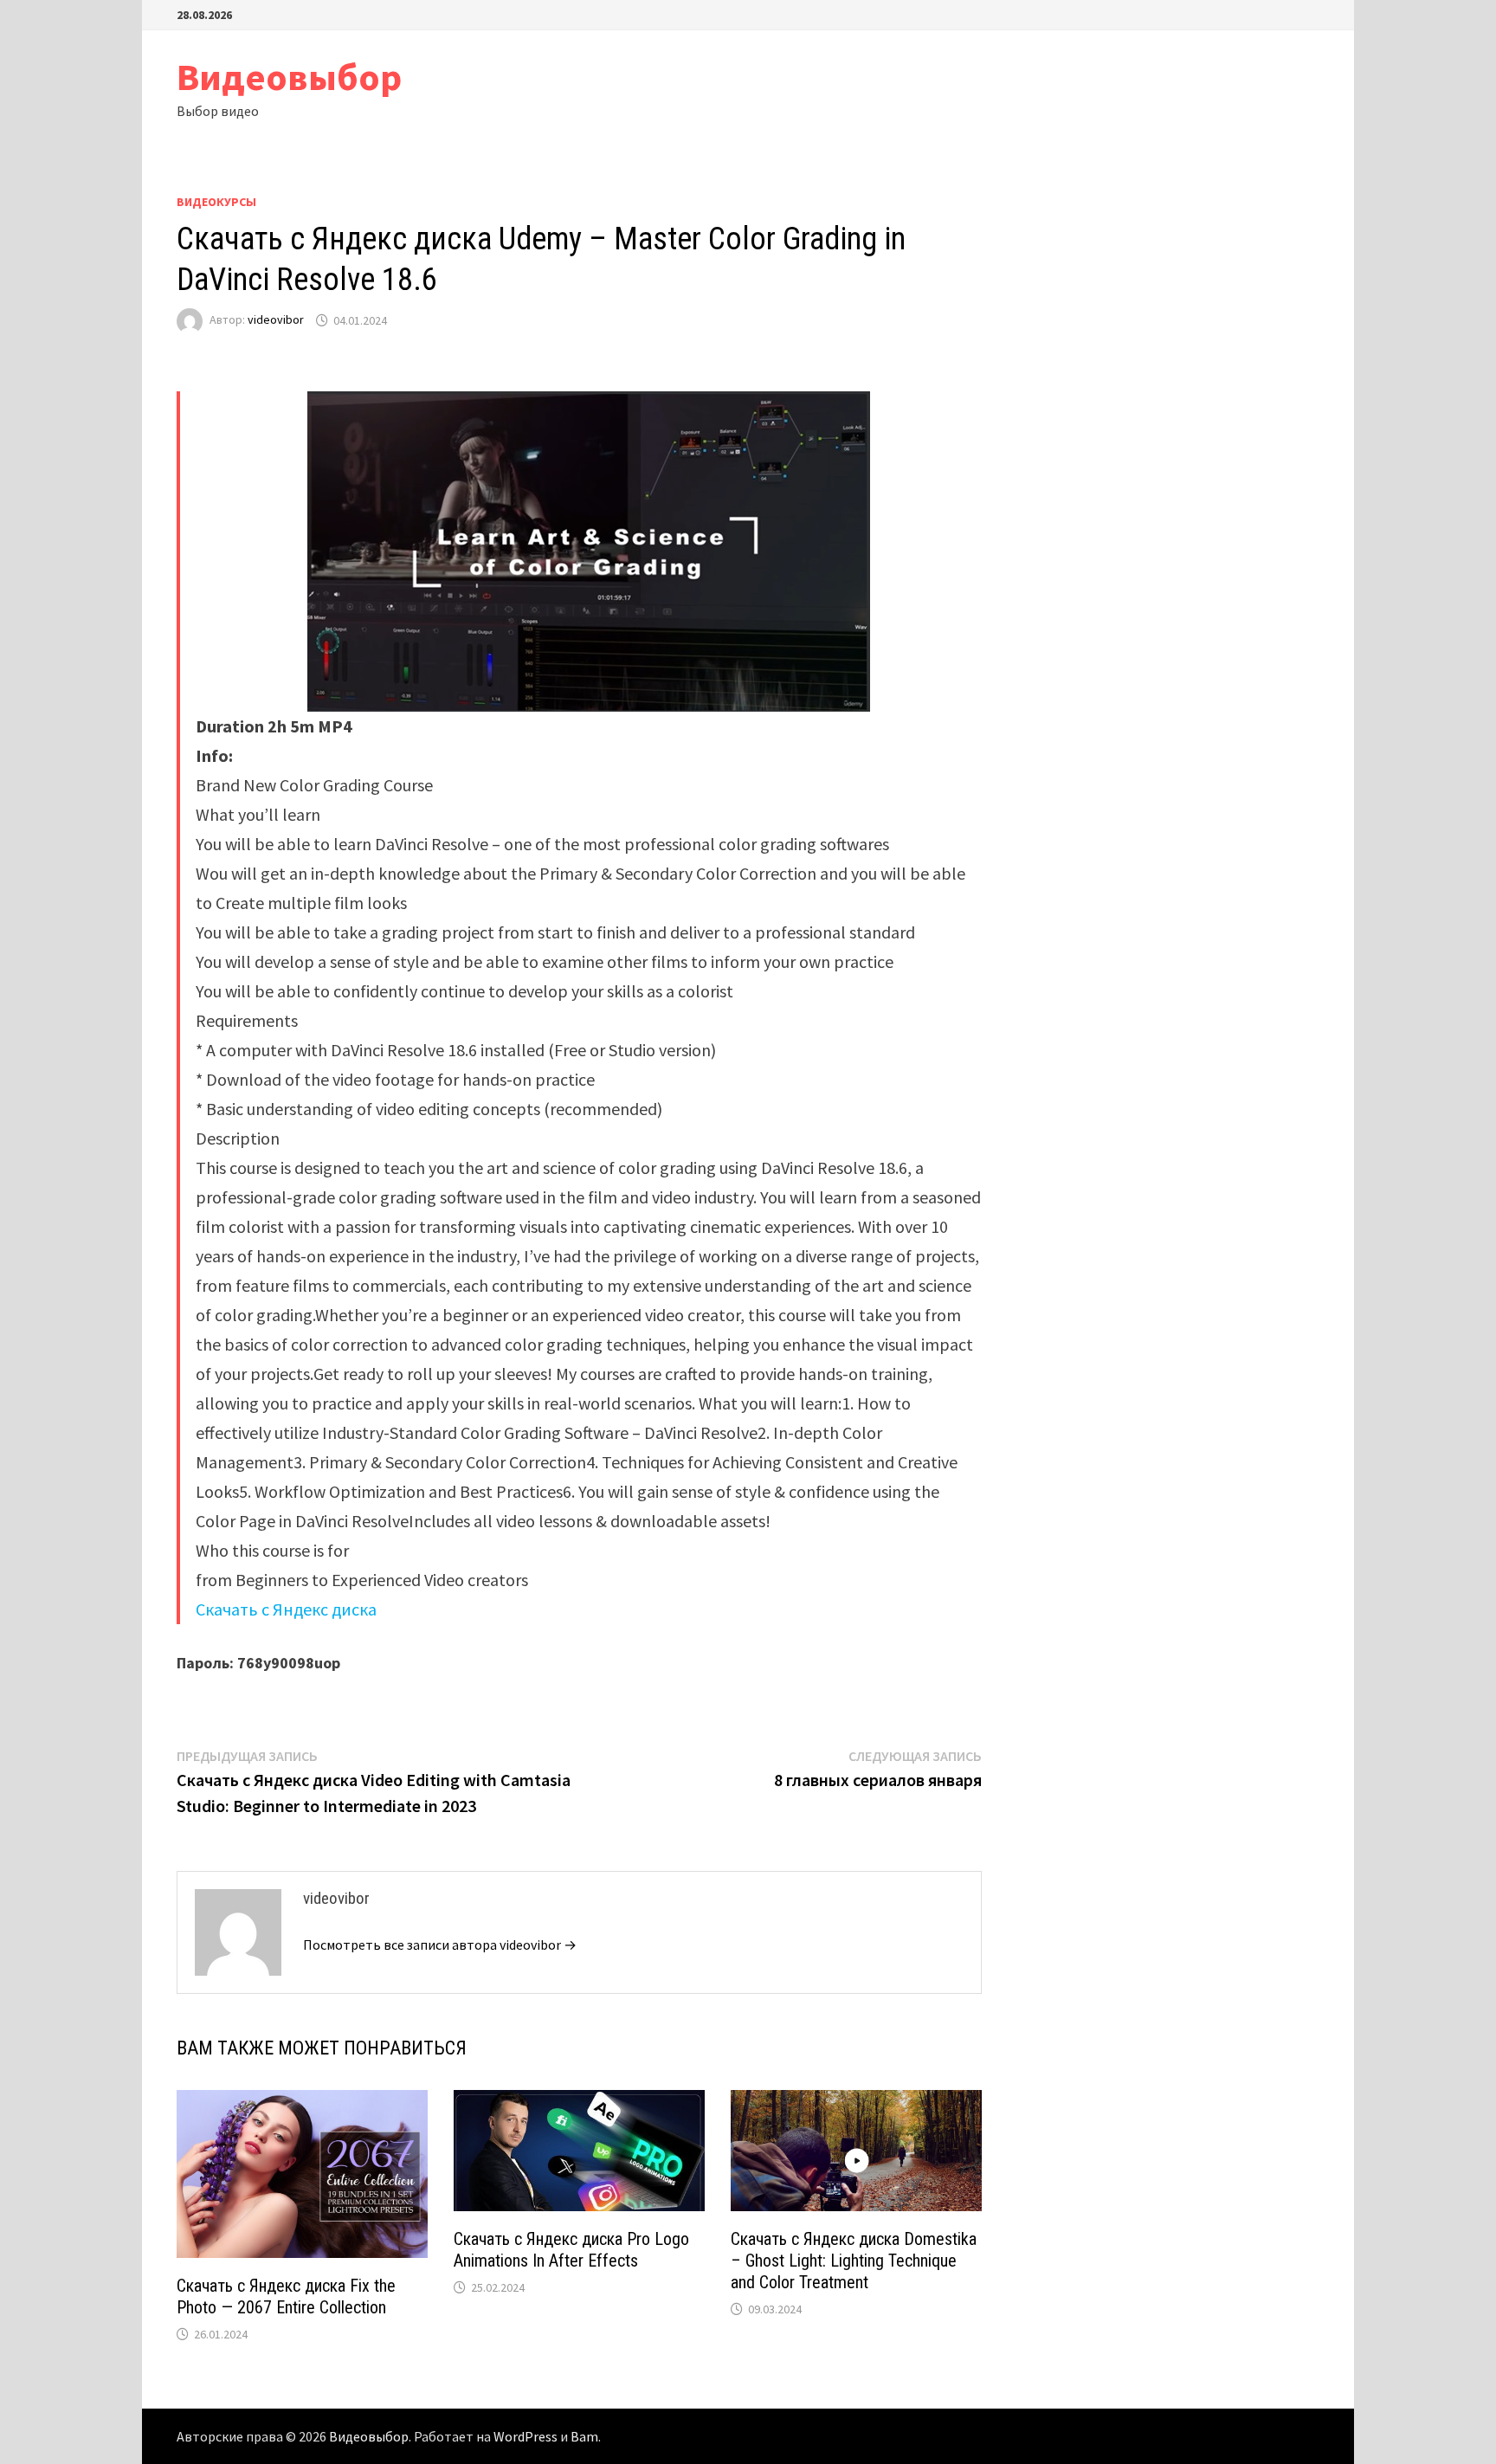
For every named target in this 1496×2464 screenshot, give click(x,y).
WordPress (526, 2436)
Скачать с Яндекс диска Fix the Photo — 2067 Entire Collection (286, 2296)
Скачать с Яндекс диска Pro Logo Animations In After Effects (571, 2250)
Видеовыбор (289, 77)
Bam (584, 2436)
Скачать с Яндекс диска (286, 1609)
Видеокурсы (216, 202)
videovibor (276, 320)
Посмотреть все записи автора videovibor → (440, 1945)
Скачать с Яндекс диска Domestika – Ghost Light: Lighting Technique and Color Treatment (854, 2261)
